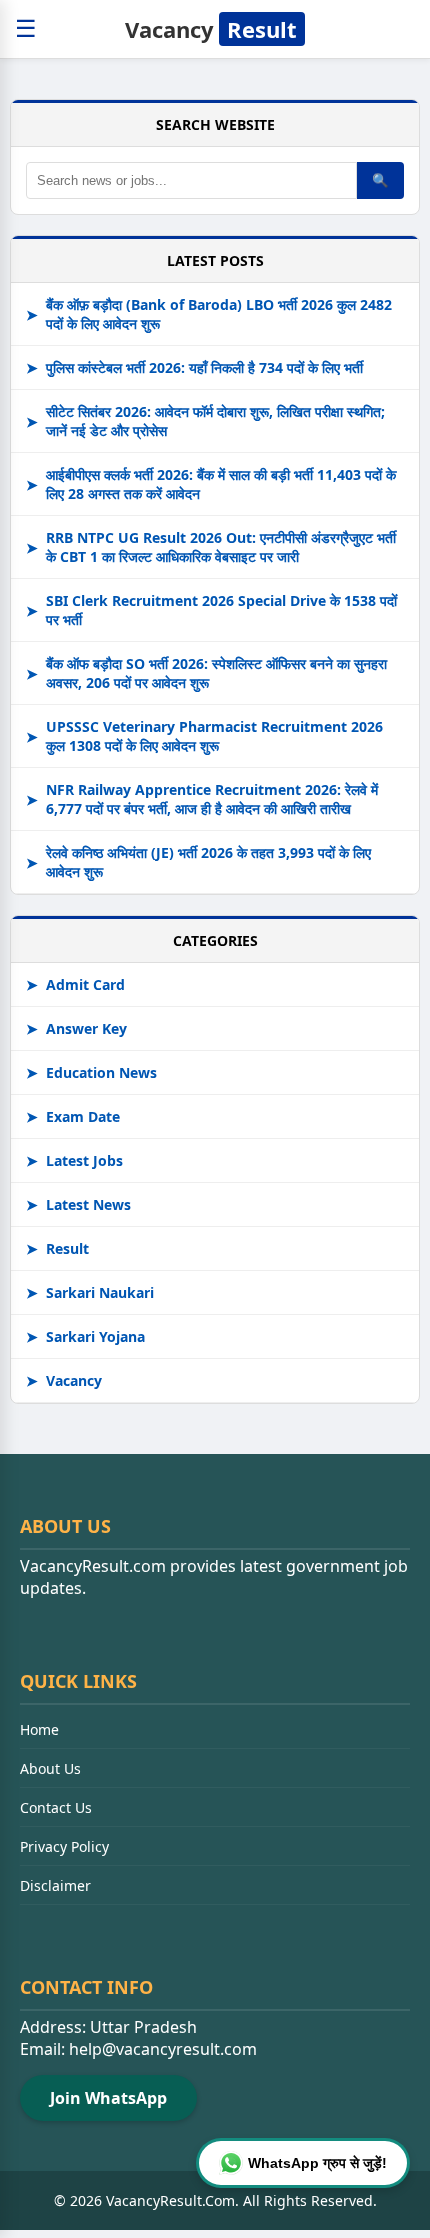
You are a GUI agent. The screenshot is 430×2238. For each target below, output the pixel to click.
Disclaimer (55, 1885)
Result (57, 1248)
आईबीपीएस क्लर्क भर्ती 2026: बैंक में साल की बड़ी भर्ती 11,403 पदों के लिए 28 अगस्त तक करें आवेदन (211, 484)
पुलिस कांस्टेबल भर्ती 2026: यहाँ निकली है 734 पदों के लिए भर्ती (194, 367)
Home (39, 1729)
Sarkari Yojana (85, 1336)
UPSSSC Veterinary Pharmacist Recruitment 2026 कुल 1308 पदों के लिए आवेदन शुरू (204, 736)
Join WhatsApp (108, 2098)
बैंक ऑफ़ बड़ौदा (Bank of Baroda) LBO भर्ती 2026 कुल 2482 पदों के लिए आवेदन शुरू (209, 314)
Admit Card (75, 984)
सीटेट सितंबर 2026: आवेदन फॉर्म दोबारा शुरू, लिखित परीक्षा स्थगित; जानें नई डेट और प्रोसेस (205, 421)
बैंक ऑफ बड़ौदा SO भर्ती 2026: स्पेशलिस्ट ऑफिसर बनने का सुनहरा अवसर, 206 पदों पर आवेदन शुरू (206, 673)
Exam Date (73, 1116)
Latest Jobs (74, 1160)
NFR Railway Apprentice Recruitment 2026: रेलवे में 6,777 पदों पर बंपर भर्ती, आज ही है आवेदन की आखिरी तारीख (202, 799)
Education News (91, 1072)
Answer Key (76, 1028)
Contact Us (56, 1807)
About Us (50, 1768)
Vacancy (211, 29)
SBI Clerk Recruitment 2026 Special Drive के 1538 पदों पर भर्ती (211, 610)
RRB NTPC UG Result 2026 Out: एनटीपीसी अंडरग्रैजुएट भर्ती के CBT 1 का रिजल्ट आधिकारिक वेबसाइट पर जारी (211, 547)
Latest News (78, 1204)
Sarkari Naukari (90, 1292)
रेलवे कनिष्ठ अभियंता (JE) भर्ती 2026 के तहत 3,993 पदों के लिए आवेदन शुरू (198, 862)
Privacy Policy (64, 1846)
